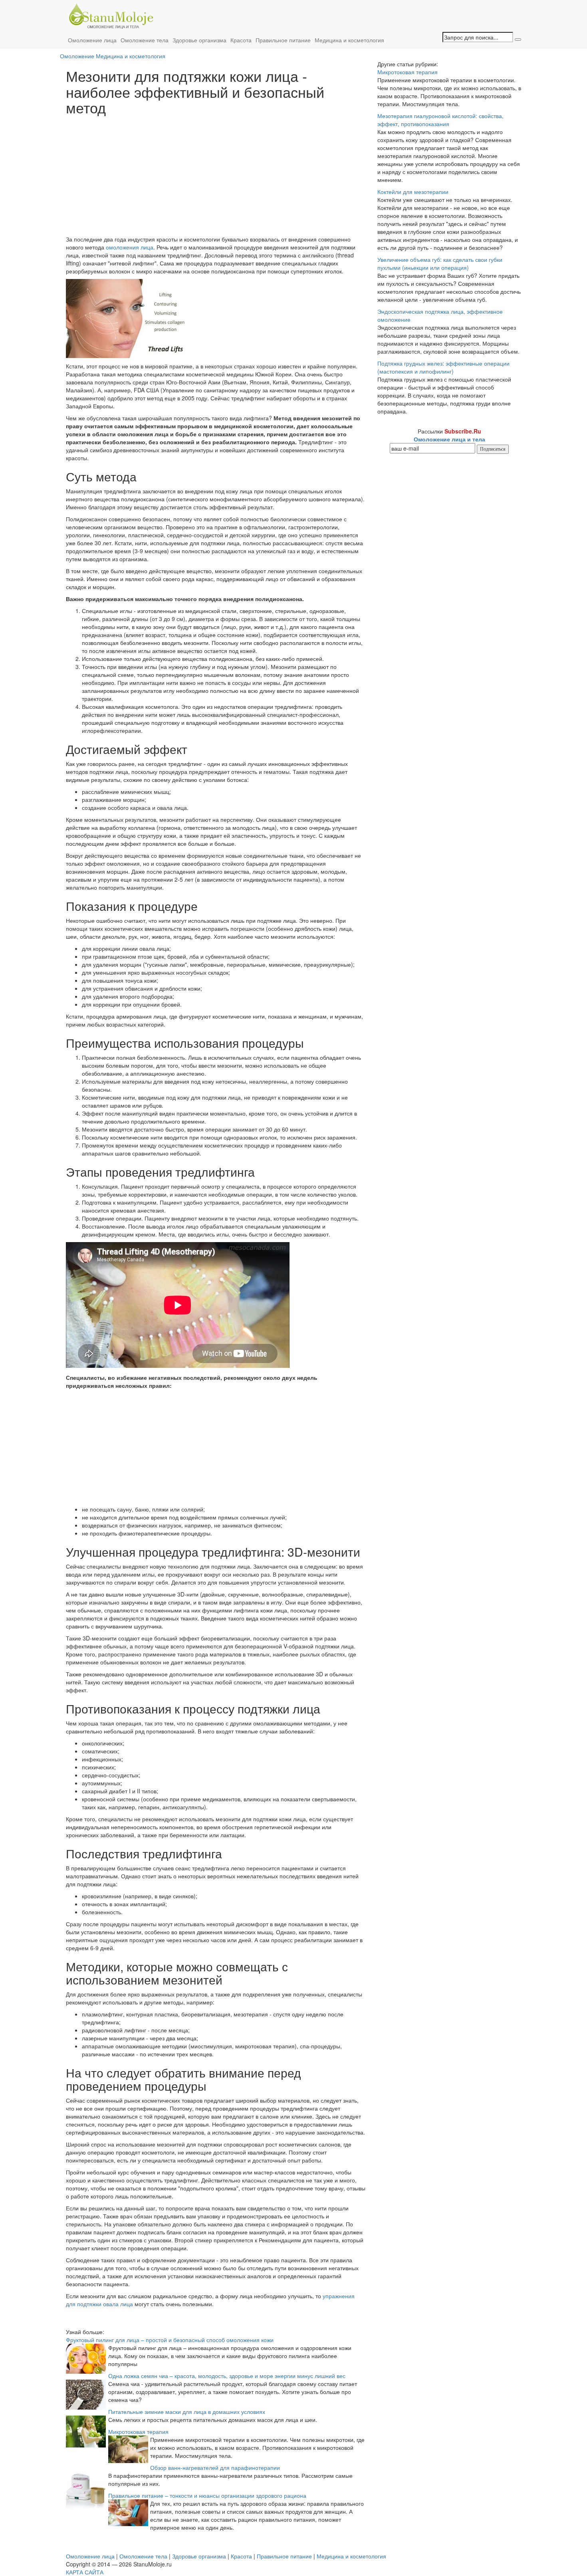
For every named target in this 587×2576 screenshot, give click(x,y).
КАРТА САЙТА (85, 2572)
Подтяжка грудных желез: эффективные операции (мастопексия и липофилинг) (443, 367)
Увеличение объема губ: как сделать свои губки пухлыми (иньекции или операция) (440, 263)
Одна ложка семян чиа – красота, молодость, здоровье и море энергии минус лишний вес (227, 2376)
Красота (241, 40)
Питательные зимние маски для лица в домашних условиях (187, 2412)
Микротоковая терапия (138, 2432)
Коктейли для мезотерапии (413, 192)
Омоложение (77, 56)
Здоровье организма (199, 40)
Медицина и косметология (349, 40)
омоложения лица (130, 247)
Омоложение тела (145, 40)
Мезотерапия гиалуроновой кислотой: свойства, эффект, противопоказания (440, 120)
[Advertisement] (216, 175)
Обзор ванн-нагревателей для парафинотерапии (215, 2467)
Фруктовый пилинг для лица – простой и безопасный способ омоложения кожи (170, 2340)
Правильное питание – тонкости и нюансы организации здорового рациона (207, 2495)
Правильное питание (283, 40)
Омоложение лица (92, 40)
